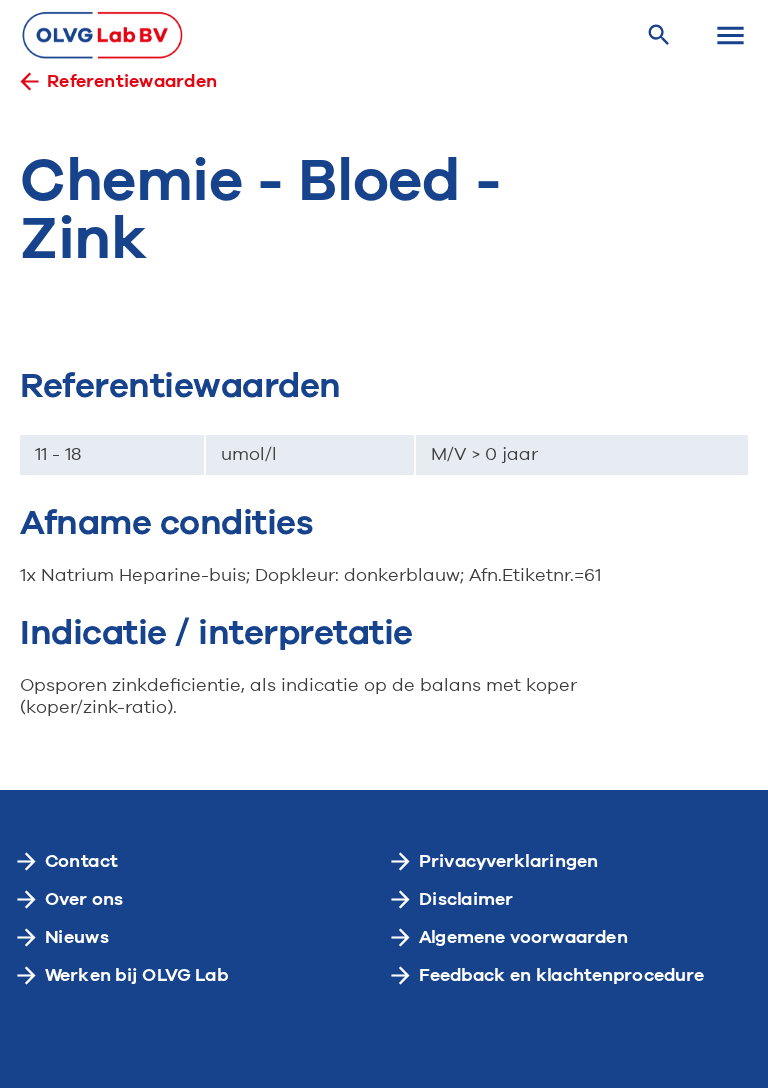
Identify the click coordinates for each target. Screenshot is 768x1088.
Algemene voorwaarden (523, 937)
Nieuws (77, 937)
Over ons (84, 899)
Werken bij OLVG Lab (136, 975)
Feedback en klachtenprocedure (562, 975)
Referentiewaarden (132, 81)
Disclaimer (466, 899)
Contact (81, 861)
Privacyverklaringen (509, 861)
